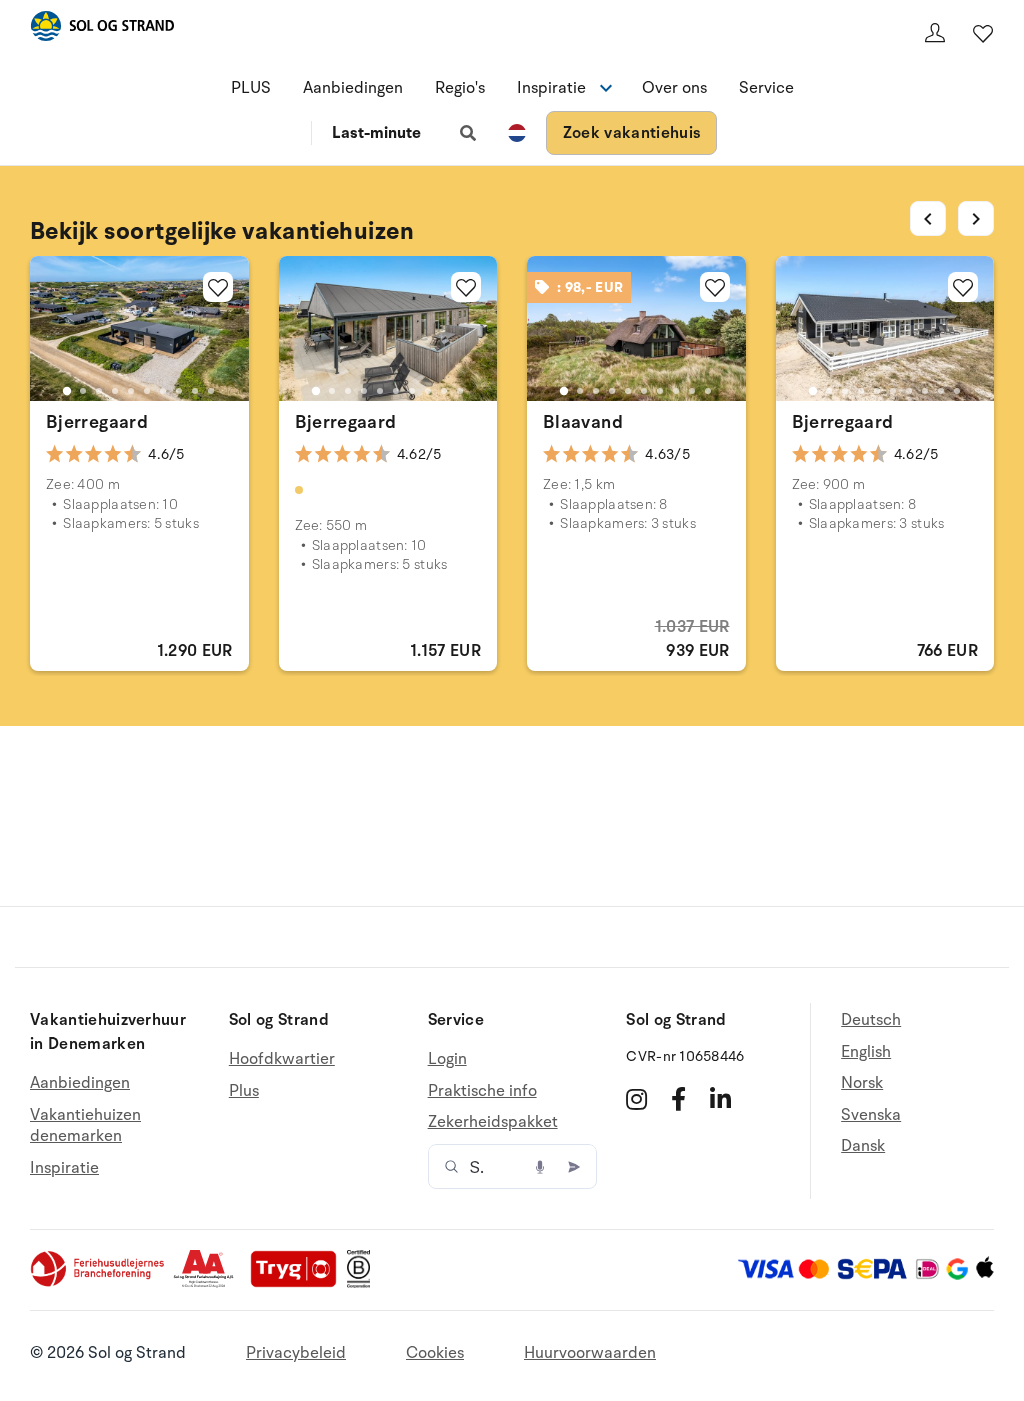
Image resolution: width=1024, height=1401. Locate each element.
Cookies (435, 1353)
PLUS (251, 88)
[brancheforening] (99, 1283)
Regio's (460, 88)
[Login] (935, 33)
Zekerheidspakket (493, 1122)
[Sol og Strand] (102, 29)
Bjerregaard (97, 422)
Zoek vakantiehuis (631, 133)
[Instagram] (636, 1099)
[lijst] (983, 33)
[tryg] (299, 1283)
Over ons (674, 88)
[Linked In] (720, 1099)
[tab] (67, 391)
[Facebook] (678, 1099)
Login (447, 1059)
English (866, 1052)
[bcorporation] (363, 1283)
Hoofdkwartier (282, 1059)
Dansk (863, 1146)
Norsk (862, 1083)
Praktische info (482, 1091)
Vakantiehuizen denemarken (85, 1126)
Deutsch (871, 1020)
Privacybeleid (296, 1353)
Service (766, 88)
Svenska (871, 1115)
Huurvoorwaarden (590, 1353)
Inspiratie (64, 1168)
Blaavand (583, 422)
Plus (244, 1091)
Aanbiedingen (353, 88)
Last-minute (376, 133)
